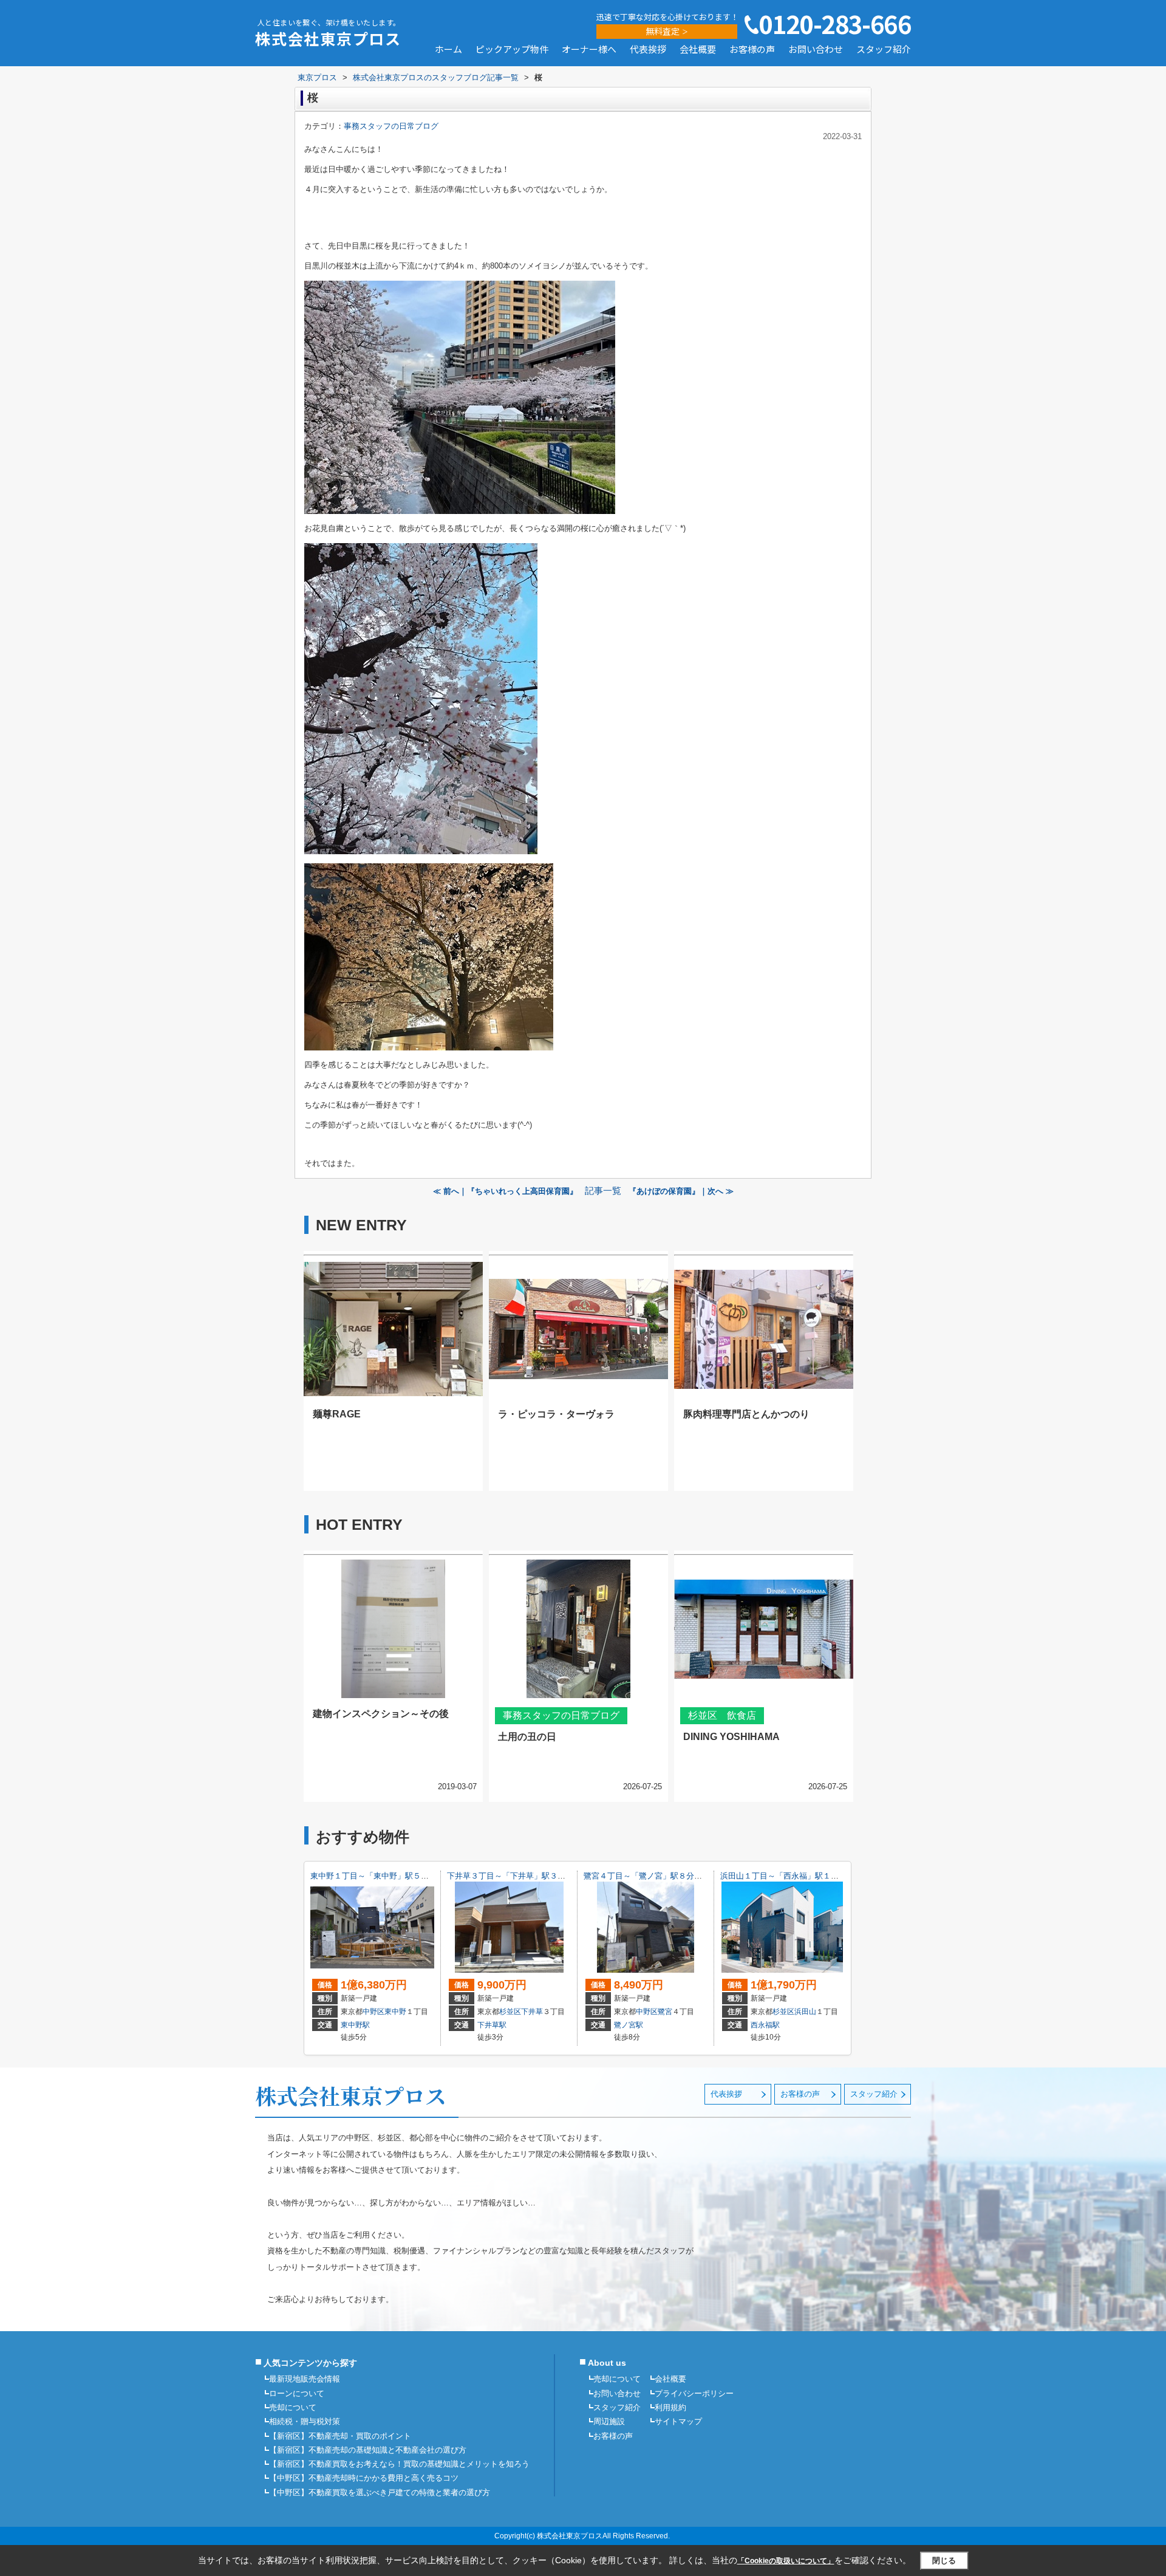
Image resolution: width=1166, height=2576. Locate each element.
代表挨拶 (648, 50)
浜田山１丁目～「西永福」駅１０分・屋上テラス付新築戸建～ (831, 1876)
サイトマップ (678, 2421)
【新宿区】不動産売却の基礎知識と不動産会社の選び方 (368, 2450)
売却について (293, 2407)
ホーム (448, 50)
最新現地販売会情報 (305, 2379)
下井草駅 (492, 2025)
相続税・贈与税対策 (305, 2421)
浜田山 (805, 2012)
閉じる (944, 2561)
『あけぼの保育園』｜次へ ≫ (681, 1191)
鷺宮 (665, 2012)
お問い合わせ (816, 50)
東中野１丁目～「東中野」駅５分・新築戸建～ (393, 1876)
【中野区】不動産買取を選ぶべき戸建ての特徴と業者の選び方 (380, 2492)
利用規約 (670, 2407)
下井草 (532, 2012)
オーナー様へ (589, 50)
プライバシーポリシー (694, 2393)
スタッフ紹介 (884, 50)
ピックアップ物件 (512, 50)
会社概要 (698, 50)
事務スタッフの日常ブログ (391, 126)
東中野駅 (355, 2025)
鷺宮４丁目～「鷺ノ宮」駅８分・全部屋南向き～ (670, 1876)
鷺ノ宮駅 (629, 2025)
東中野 (395, 2012)
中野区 (373, 2012)
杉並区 (510, 2012)
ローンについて (297, 2393)
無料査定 (663, 31)
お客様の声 (752, 50)
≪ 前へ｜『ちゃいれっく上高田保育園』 (505, 1191)
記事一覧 (603, 1191)
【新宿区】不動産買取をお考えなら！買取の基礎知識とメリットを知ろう (399, 2464)
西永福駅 (765, 2025)
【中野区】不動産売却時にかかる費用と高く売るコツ (364, 2478)
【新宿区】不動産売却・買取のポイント (340, 2436)
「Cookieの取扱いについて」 (786, 2561)
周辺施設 (609, 2421)
